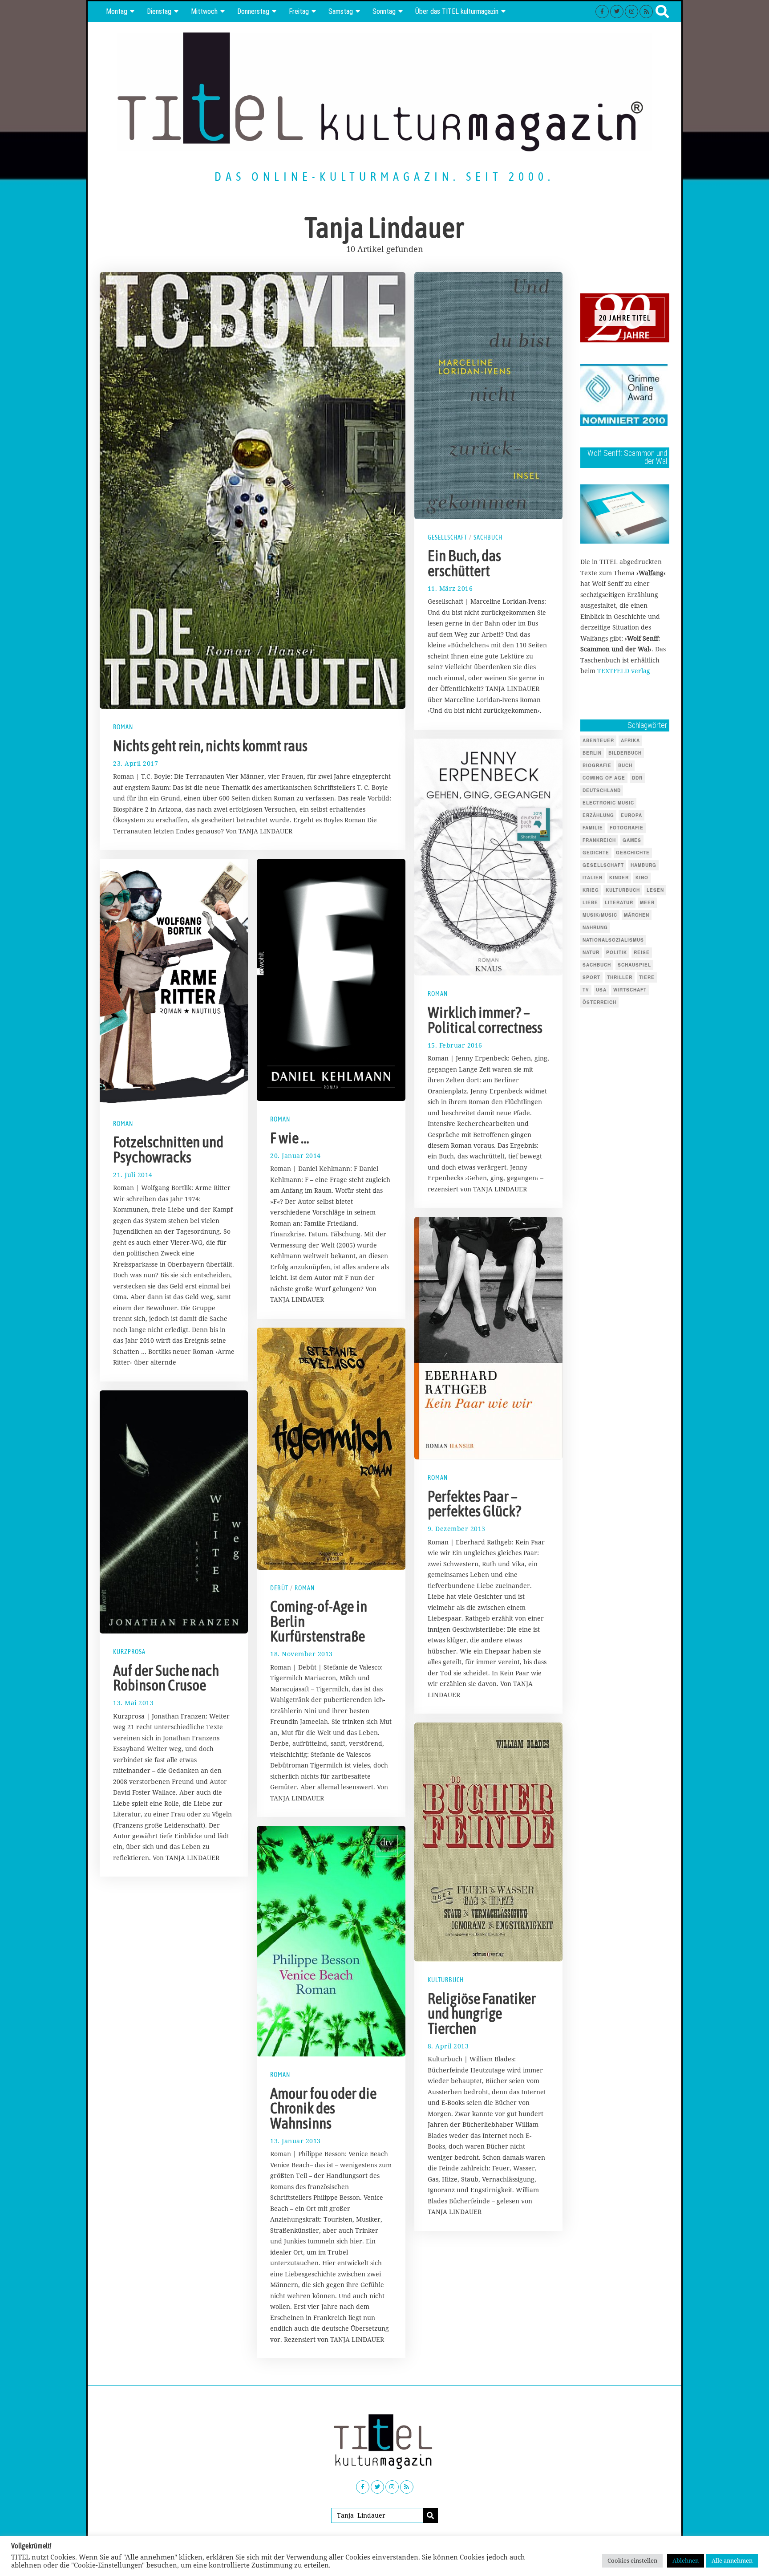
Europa (631, 815)
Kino (642, 878)
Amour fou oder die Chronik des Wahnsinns (323, 2108)
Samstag (341, 11)
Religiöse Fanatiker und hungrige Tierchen (482, 2013)
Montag (117, 11)
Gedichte (596, 853)
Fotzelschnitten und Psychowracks (168, 1150)
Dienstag (159, 11)
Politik (617, 952)
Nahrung (595, 927)
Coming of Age (604, 778)
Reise (642, 952)
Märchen (637, 915)
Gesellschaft (447, 537)
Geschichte (633, 853)
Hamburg (644, 865)
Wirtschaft (630, 990)
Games (632, 840)
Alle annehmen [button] (732, 2560)
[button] (430, 2515)
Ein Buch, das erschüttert (464, 563)
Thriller (620, 977)
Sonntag (384, 11)
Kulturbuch (446, 1980)
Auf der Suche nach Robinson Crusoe (166, 1678)
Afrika (630, 740)
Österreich (599, 1002)
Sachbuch (488, 537)
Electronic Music (608, 803)
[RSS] (646, 12)
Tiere (647, 977)
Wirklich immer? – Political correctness (485, 1020)
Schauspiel (634, 965)
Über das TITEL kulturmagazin (457, 11)
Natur (591, 952)
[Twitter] (617, 12)
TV (586, 990)
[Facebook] (602, 12)
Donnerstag (253, 11)
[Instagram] (631, 12)
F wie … (290, 1138)
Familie (593, 828)
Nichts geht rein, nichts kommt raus (210, 746)
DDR (637, 778)
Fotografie (627, 828)
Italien (593, 878)
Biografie (597, 765)
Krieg (591, 890)
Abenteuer (598, 740)
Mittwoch (204, 11)
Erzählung (598, 815)
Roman (123, 727)
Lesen (655, 890)
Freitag (299, 11)
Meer (647, 902)
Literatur (619, 902)
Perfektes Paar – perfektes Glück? (474, 1504)
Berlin (592, 753)
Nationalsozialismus (613, 940)
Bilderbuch (625, 753)
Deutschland (602, 790)
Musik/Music (600, 915)
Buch (625, 765)
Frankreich (599, 840)
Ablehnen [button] (686, 2560)
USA (601, 990)
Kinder (619, 878)
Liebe (590, 902)
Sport (591, 977)
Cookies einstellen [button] (632, 2560)
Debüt (279, 1588)
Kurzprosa (129, 1652)
